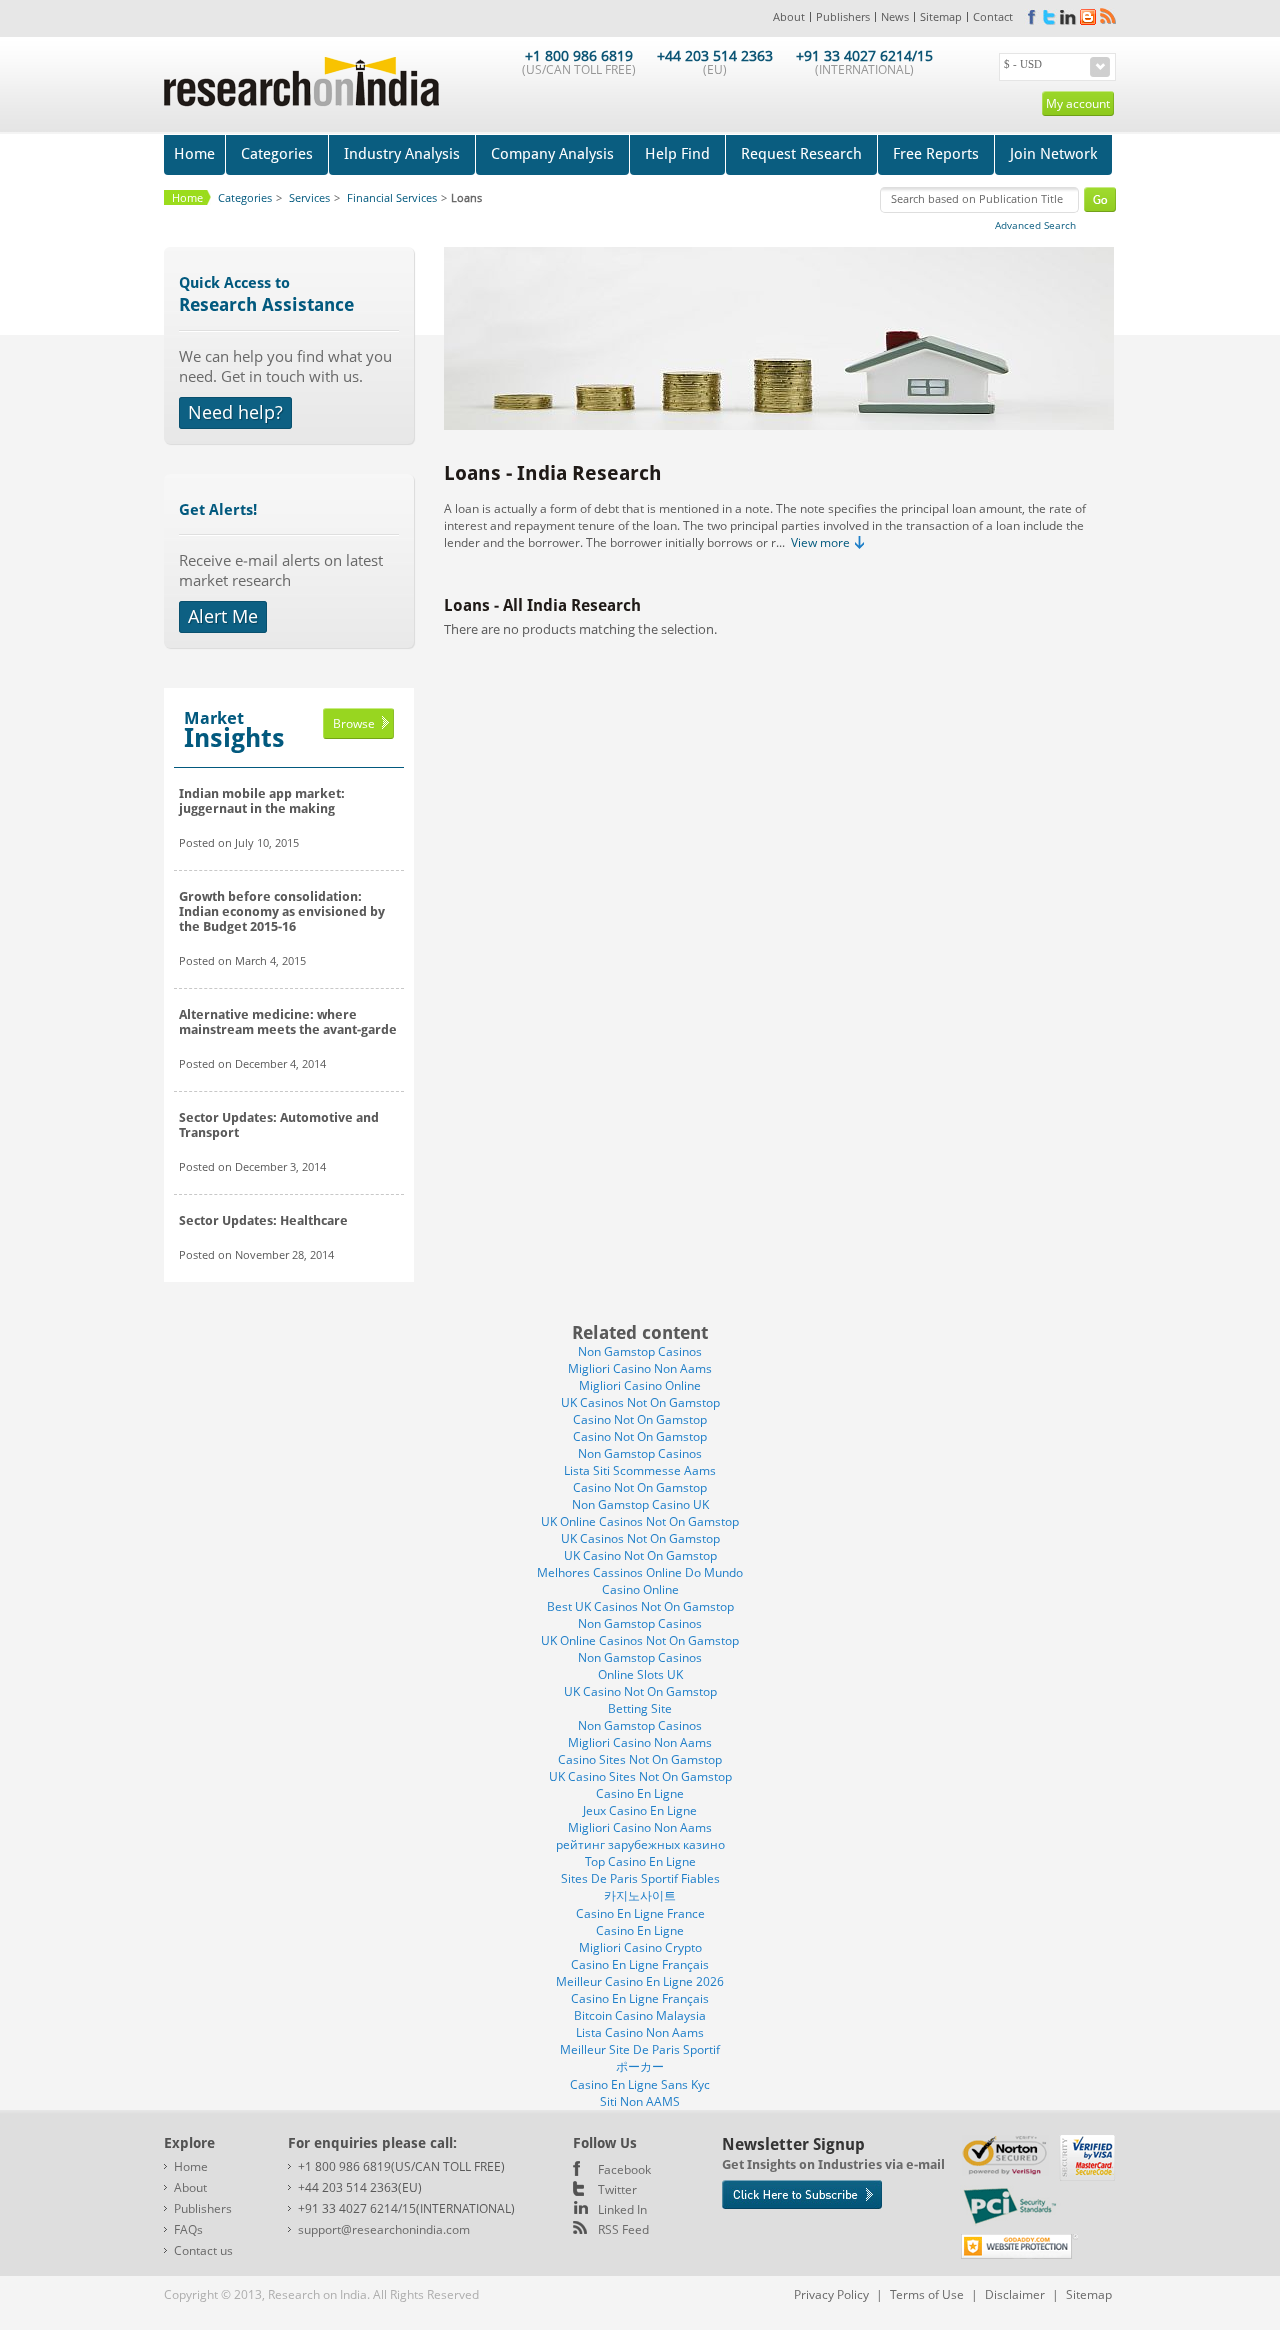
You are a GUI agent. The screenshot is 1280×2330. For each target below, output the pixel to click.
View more (820, 542)
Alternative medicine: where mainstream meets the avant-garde (288, 1022)
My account (1078, 103)
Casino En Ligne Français (640, 1964)
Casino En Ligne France (640, 1913)
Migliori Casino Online (640, 1385)
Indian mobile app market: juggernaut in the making (262, 801)
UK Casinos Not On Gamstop (640, 1402)
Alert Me (223, 616)
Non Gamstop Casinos (640, 1351)
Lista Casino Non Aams (640, 2032)
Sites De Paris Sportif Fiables (640, 1878)
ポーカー (640, 2066)
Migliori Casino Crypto (640, 1947)
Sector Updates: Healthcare (263, 1220)
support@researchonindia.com (384, 2229)
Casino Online (640, 1589)
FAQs (188, 2229)
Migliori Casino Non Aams (640, 1368)
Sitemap (941, 16)
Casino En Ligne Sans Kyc (640, 2084)
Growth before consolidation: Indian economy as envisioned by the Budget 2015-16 (282, 911)
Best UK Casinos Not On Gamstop (640, 1606)
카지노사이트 (640, 1895)
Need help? (235, 412)
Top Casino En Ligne (640, 1861)
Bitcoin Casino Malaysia (640, 2015)
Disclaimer (1015, 2294)
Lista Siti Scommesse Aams (640, 1470)
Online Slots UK (640, 1674)
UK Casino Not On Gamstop (640, 1555)
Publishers (843, 16)
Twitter (617, 2189)
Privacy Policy (831, 2294)
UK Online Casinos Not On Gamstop (640, 1521)
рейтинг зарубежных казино (640, 1844)
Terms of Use (927, 2294)
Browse (354, 723)
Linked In (622, 2209)
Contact (993, 16)
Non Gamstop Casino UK (640, 1504)
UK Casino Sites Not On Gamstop (640, 1776)
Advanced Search (1035, 225)
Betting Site (640, 1708)
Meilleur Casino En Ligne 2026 (640, 1981)
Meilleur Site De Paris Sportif (640, 2049)
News (895, 16)
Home (194, 154)
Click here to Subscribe (802, 2194)
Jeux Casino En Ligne (640, 1810)
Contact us (203, 2250)
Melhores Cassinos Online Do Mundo (640, 1572)
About (789, 16)
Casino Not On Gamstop (640, 1419)
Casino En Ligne (640, 1793)
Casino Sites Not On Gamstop (640, 1759)
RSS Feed (623, 2229)
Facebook (624, 2169)
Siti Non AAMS (640, 2101)
